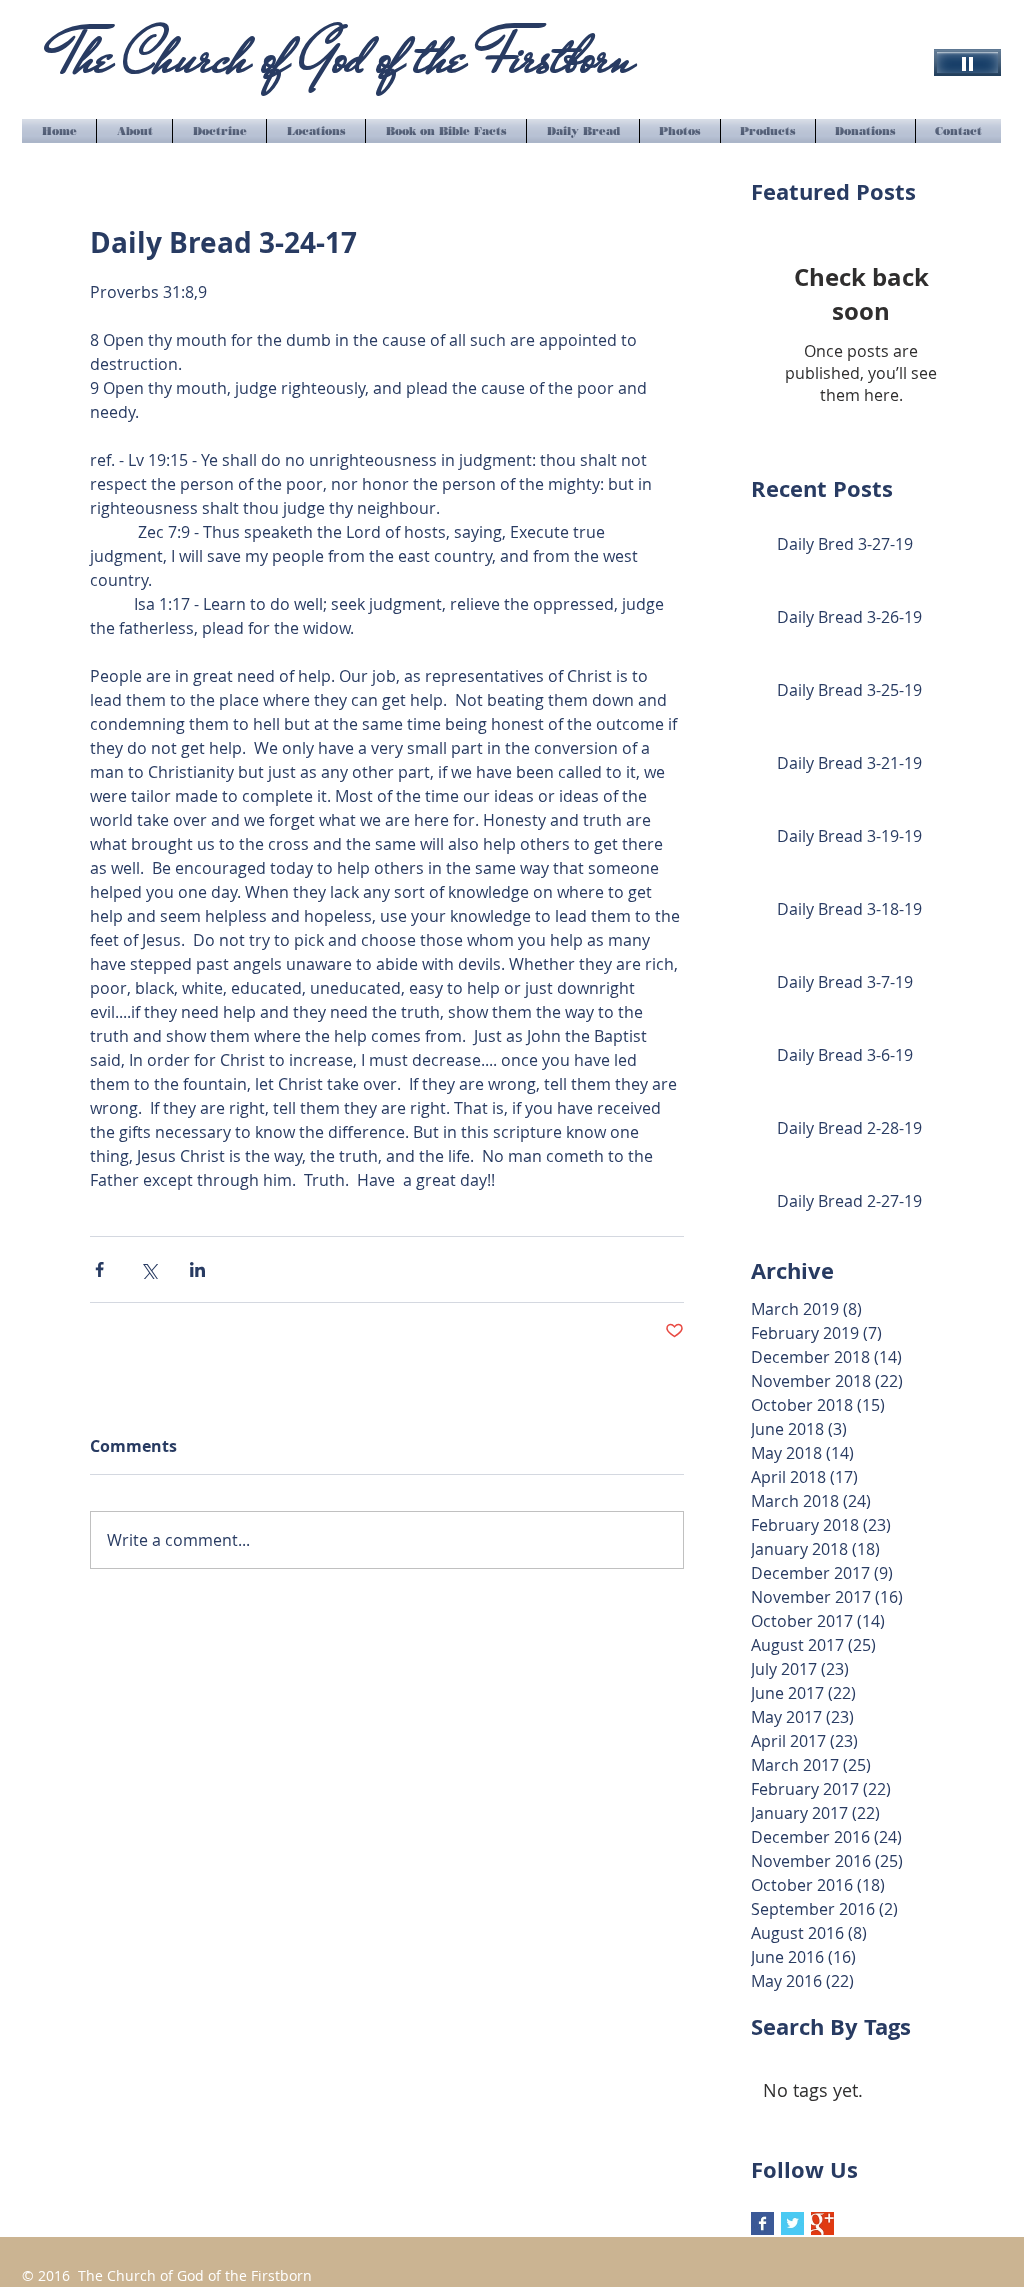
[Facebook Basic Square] (762, 2223)
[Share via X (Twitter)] (148, 1269)
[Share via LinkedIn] (197, 1269)
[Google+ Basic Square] (822, 2223)
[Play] (967, 62)
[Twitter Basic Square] (792, 2223)
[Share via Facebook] (99, 1269)
